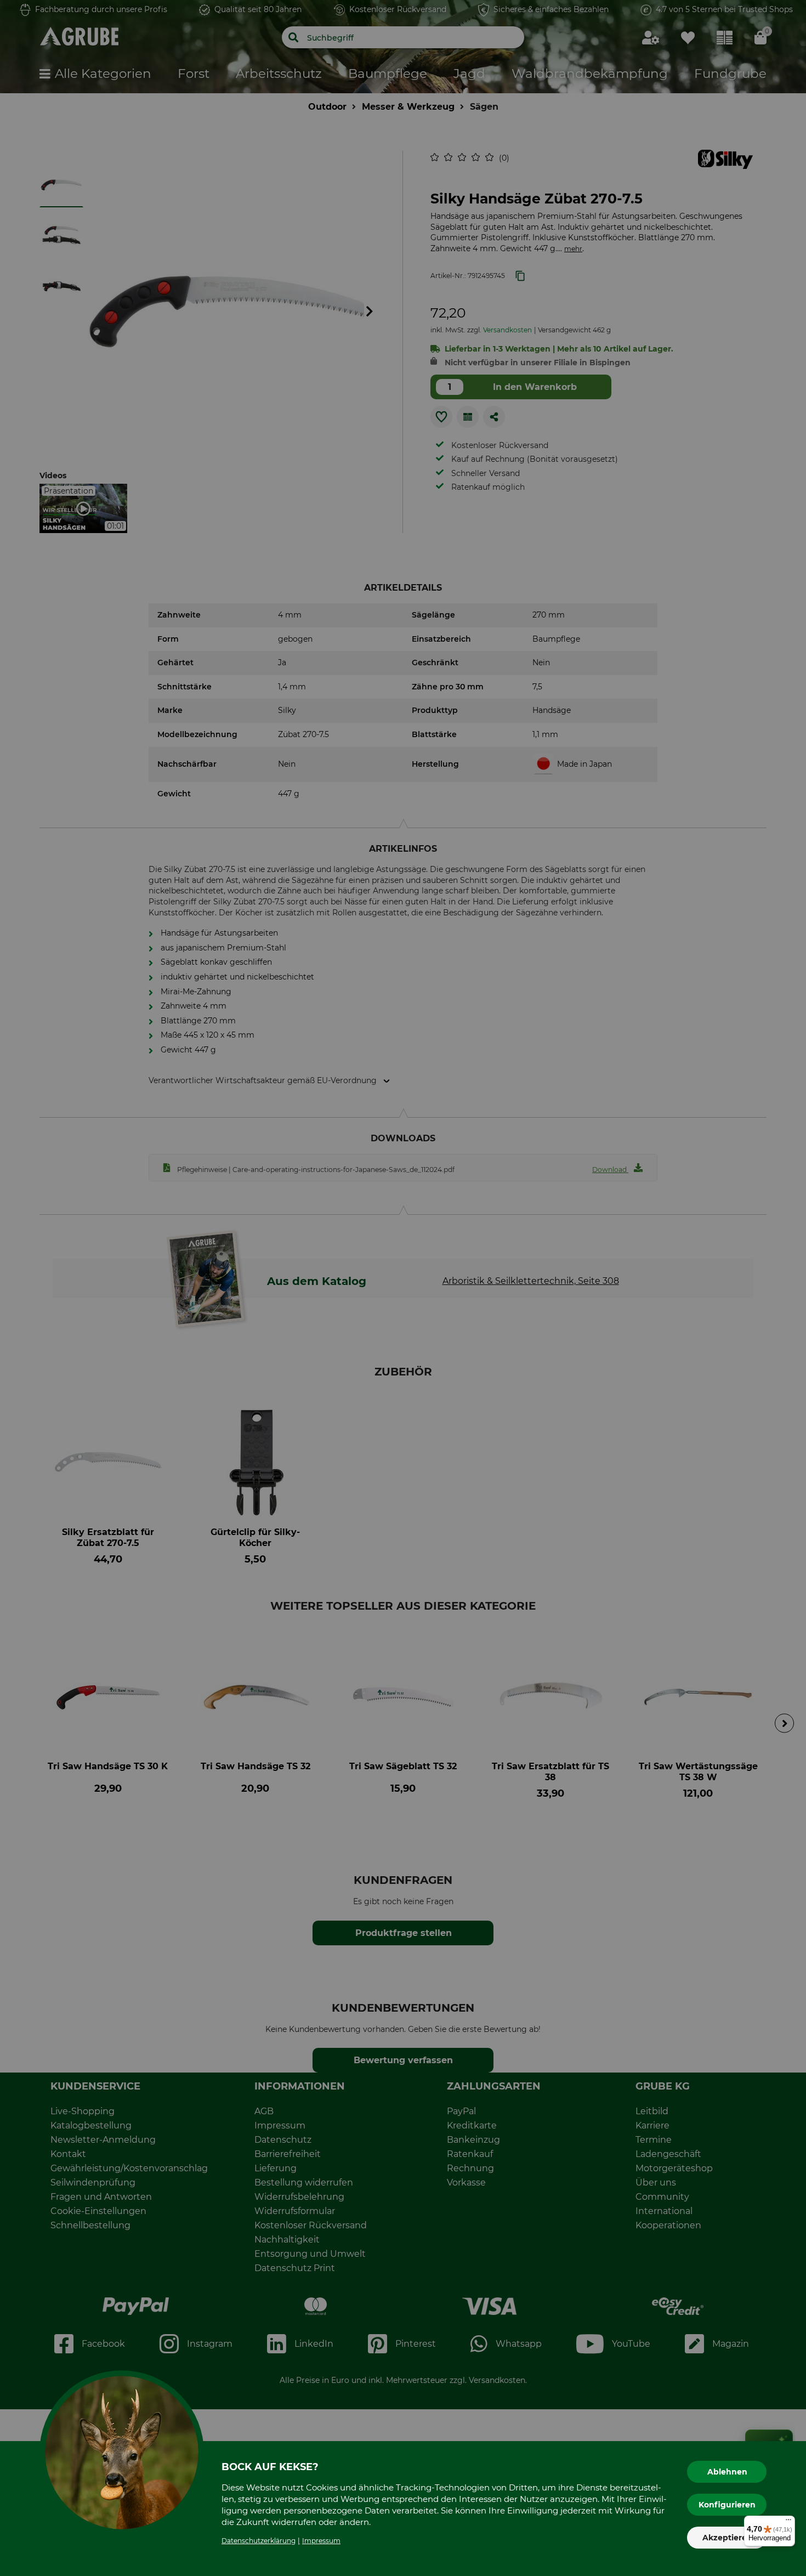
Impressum (321, 2541)
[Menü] (788, 2522)
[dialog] (403, 1288)
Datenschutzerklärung (259, 2541)
